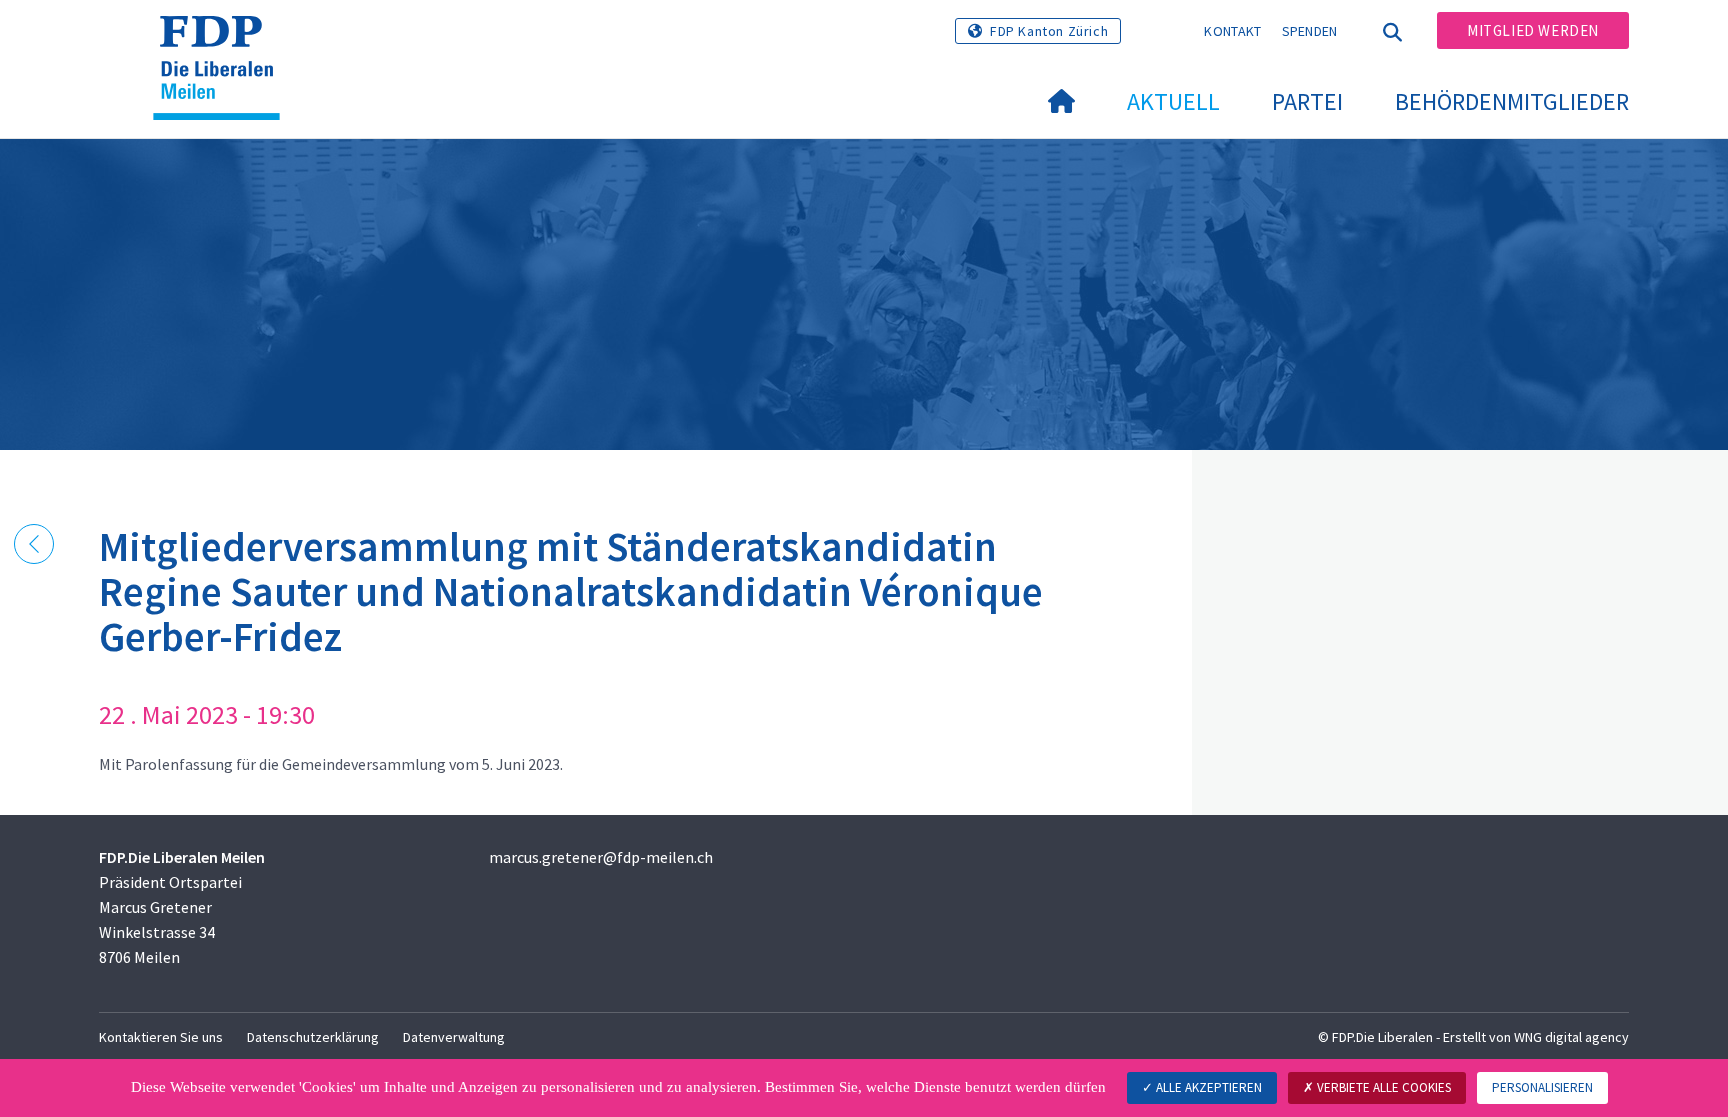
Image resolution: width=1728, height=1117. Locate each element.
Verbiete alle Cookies (1382, 1087)
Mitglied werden (1533, 30)
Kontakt (1232, 31)
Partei (1307, 101)
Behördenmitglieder (1512, 101)
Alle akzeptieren (1207, 1087)
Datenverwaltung (454, 1037)
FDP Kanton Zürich (1049, 31)
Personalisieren (1542, 1087)
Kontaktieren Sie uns (161, 1037)
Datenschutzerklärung (313, 1037)
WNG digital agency (1571, 1037)
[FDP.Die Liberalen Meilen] (224, 41)
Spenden (1310, 31)
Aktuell (1173, 101)
